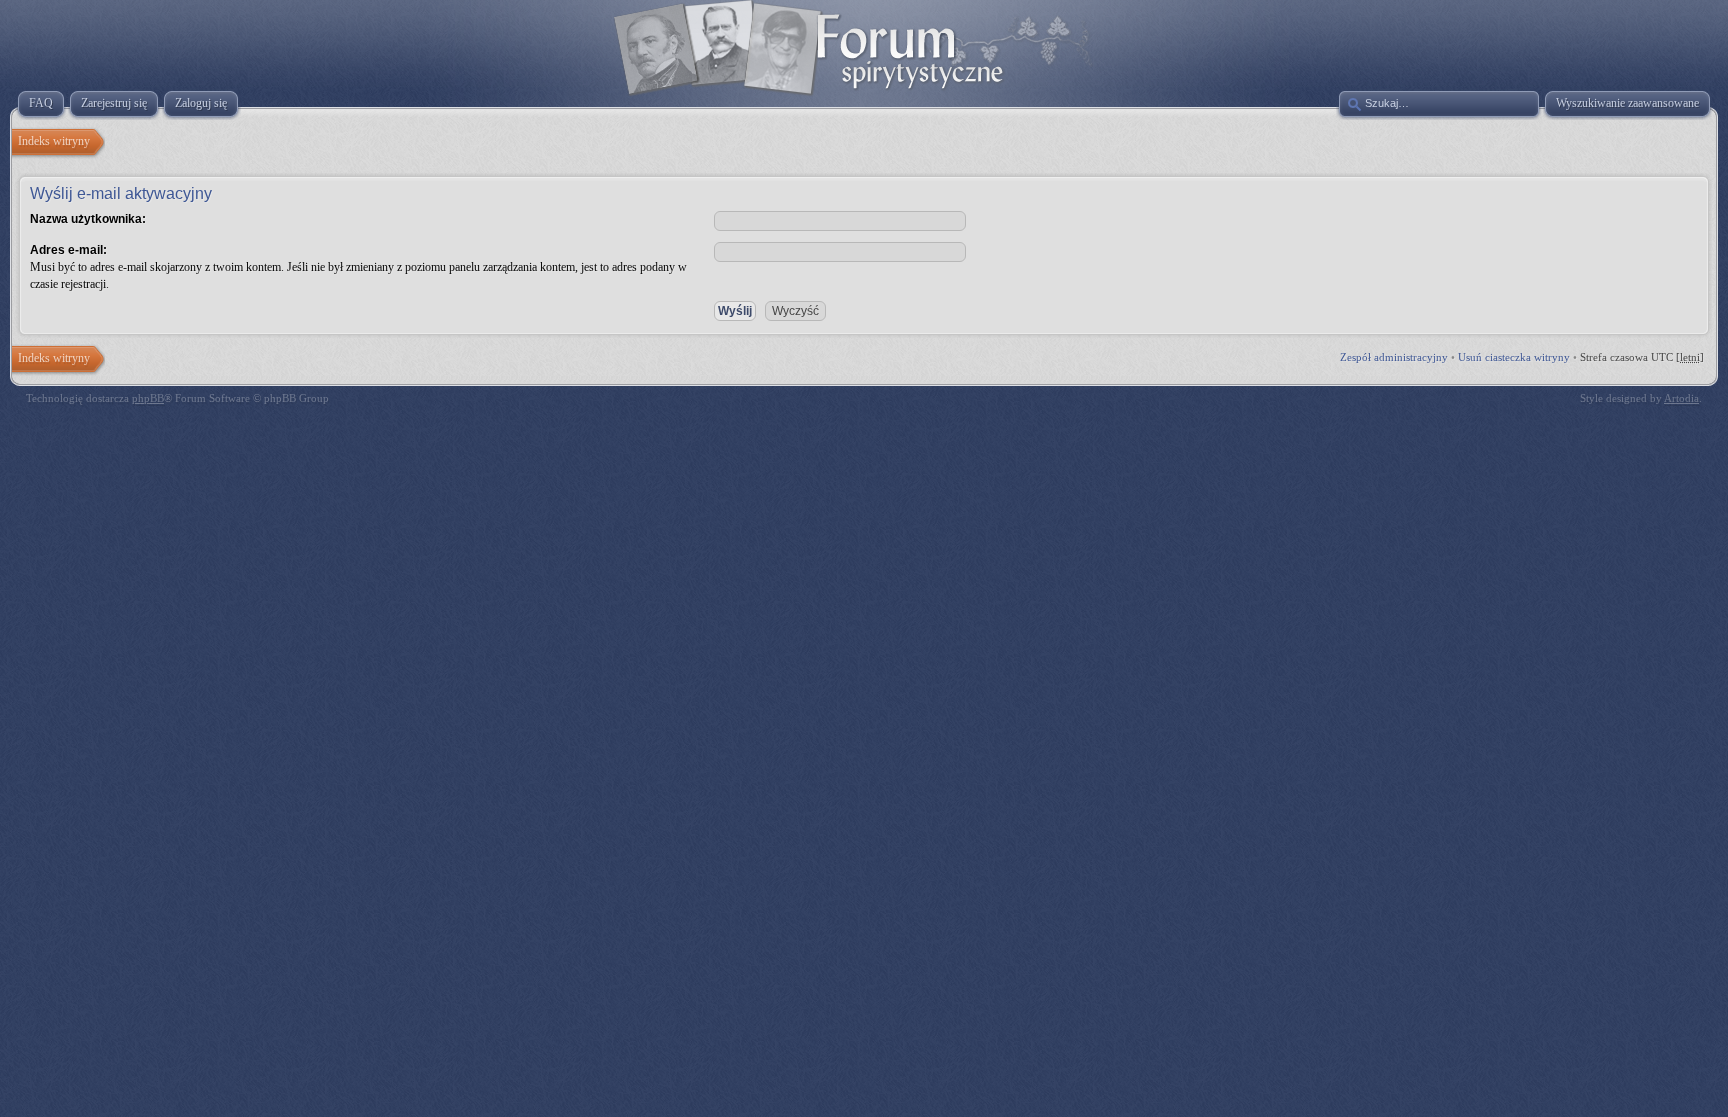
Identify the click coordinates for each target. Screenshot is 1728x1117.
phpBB (148, 398)
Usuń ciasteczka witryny (1514, 357)
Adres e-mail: (68, 250)
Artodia (1681, 398)
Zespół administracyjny (1394, 357)
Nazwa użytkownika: (88, 219)
